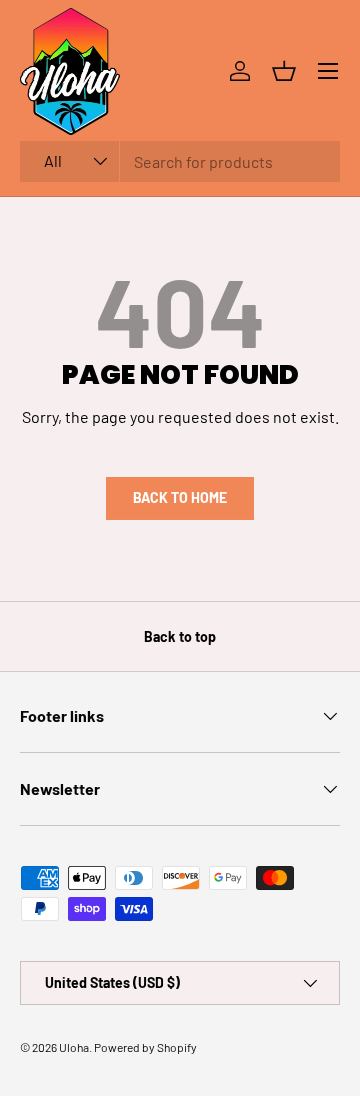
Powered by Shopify (145, 1047)
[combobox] (180, 161)
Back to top (180, 636)
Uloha (74, 1047)
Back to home (180, 497)
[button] (284, 71)
